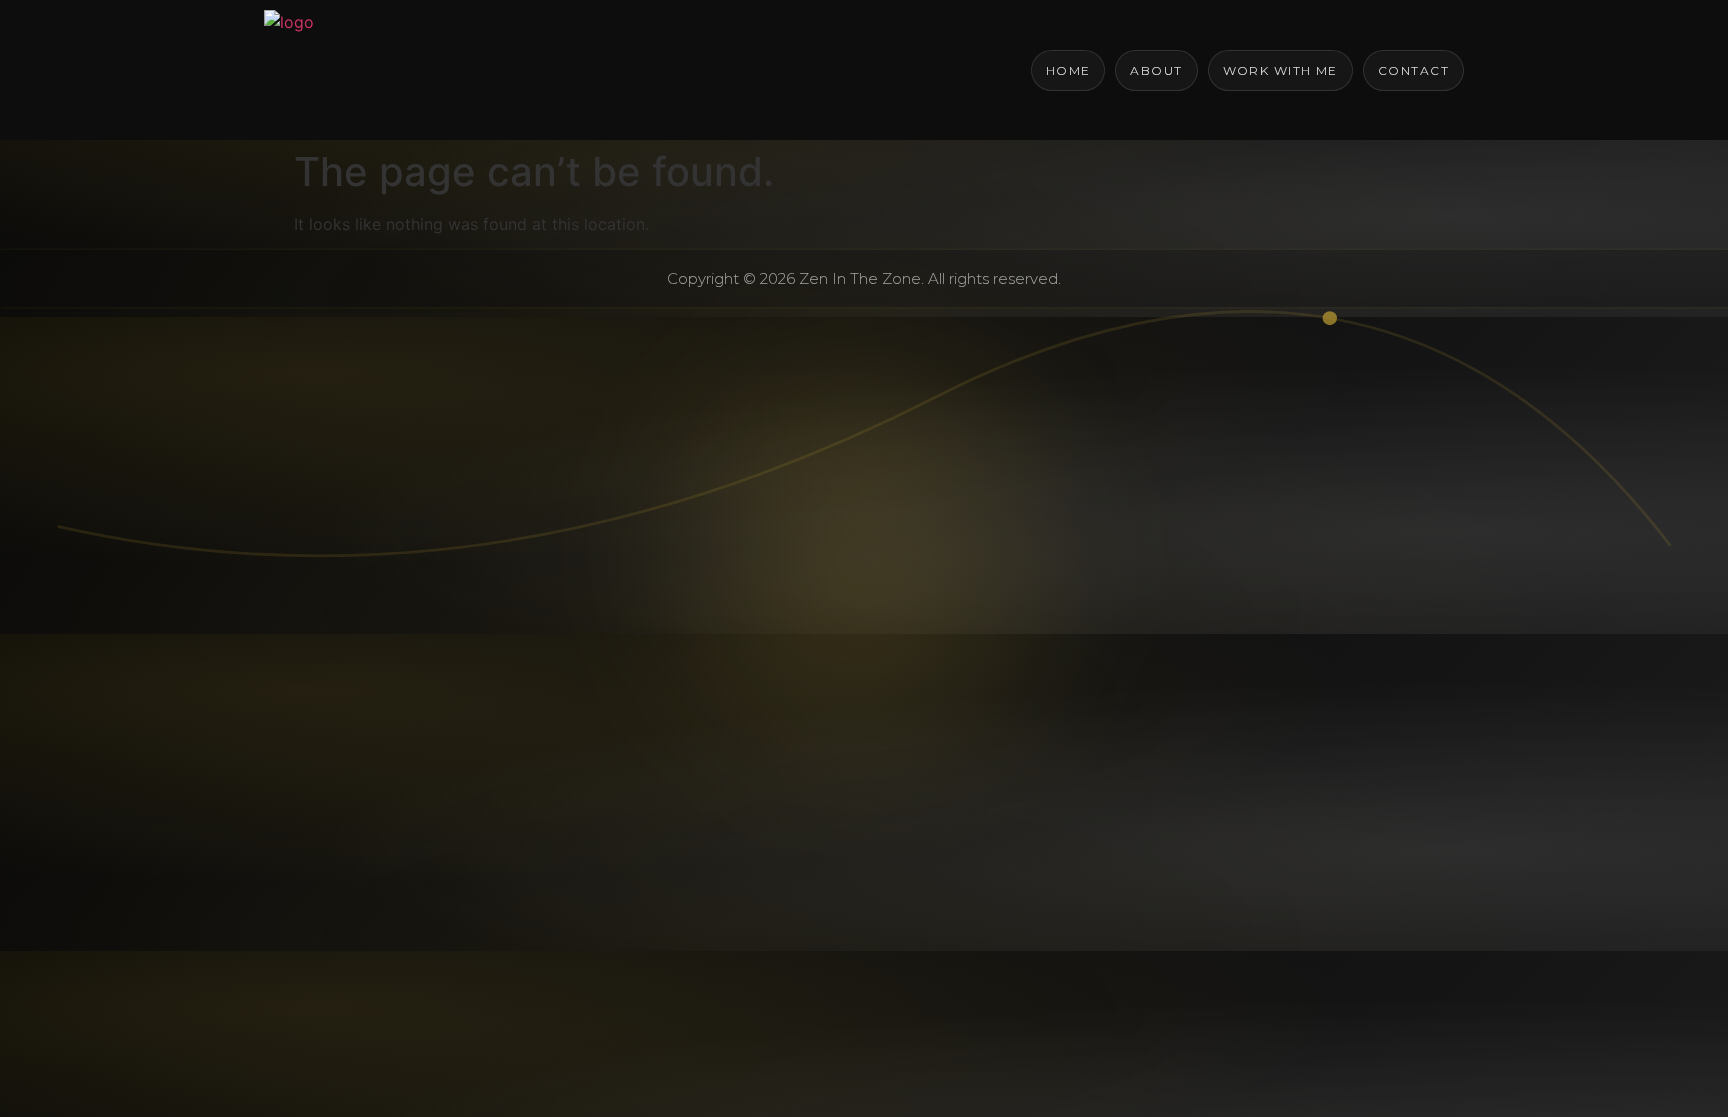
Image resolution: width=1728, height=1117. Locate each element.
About (1156, 70)
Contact (1413, 70)
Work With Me (1280, 70)
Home (1068, 70)
